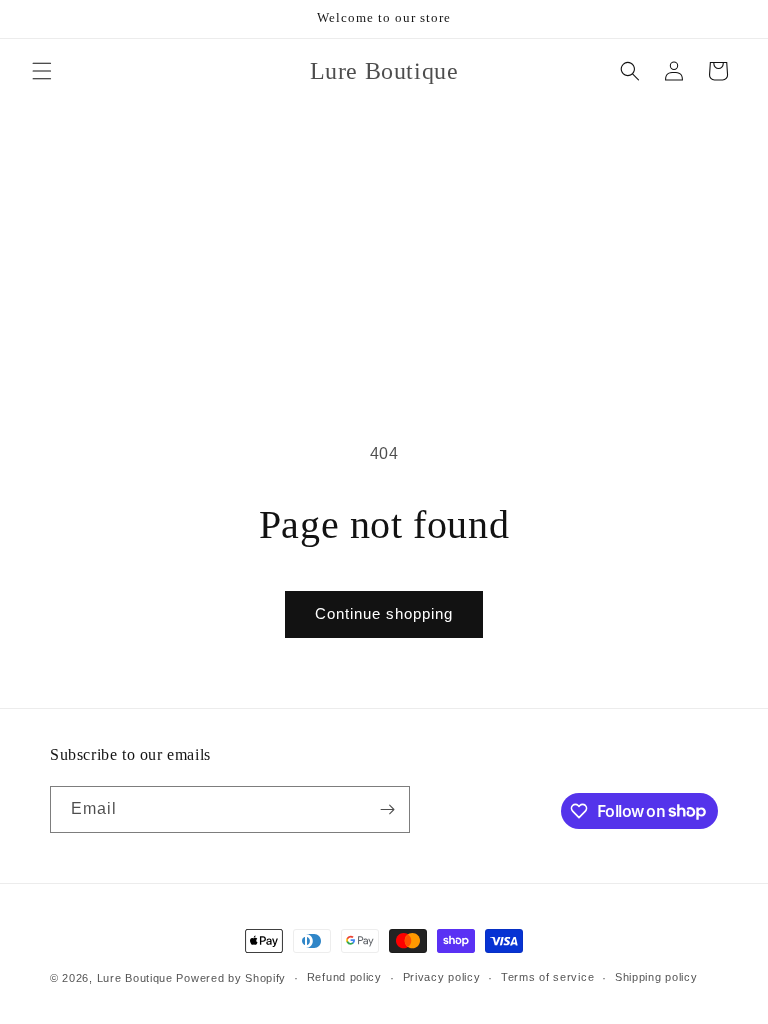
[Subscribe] (387, 809)
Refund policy (344, 977)
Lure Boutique (135, 978)
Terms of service (547, 977)
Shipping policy (656, 977)
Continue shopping (384, 613)
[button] (42, 71)
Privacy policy (442, 977)
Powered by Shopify (231, 978)
